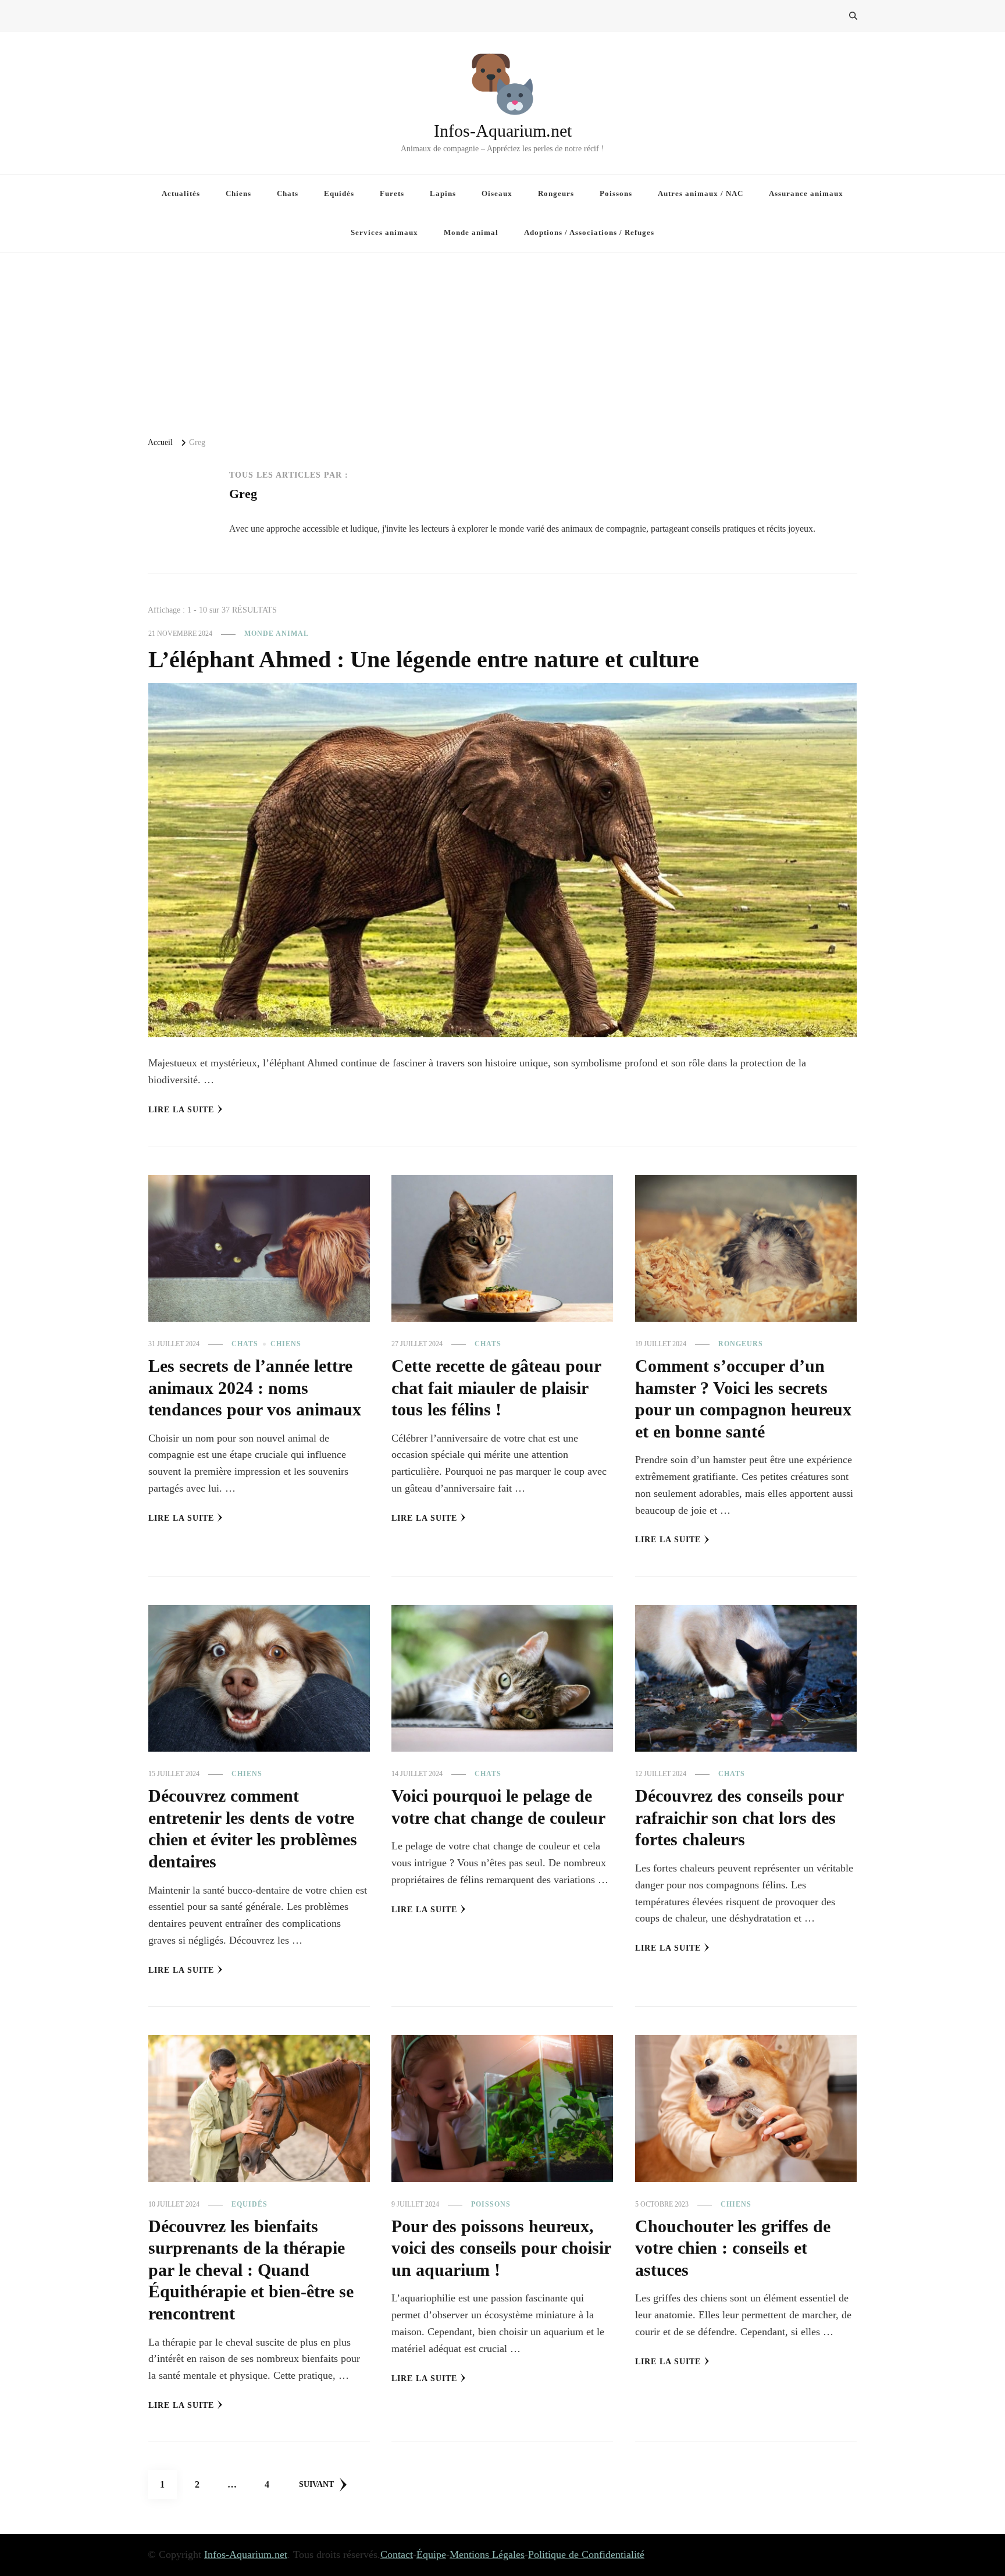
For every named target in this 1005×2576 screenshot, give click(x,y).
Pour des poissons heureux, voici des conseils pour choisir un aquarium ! (501, 2248)
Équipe (431, 2554)
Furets (392, 193)
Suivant (316, 2484)
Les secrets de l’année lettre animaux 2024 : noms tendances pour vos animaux (255, 1388)
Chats (288, 193)
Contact (397, 2554)
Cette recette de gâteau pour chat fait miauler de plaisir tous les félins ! (496, 1388)
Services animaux (384, 232)
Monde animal (471, 232)
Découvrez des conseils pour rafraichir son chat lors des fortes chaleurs (739, 1818)
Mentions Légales (487, 2554)
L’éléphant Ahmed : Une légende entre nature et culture (424, 659)
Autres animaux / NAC (701, 193)
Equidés (339, 193)
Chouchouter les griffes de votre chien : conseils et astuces (733, 2248)
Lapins (443, 193)
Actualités (181, 193)
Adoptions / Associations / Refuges (589, 232)
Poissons (616, 193)
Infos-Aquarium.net (503, 131)
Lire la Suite (181, 1110)
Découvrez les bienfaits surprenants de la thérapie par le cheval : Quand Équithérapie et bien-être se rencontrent (251, 2270)
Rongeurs (556, 193)
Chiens (238, 193)
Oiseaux (497, 193)
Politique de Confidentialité (586, 2554)
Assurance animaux (806, 193)
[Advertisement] (502, 340)
